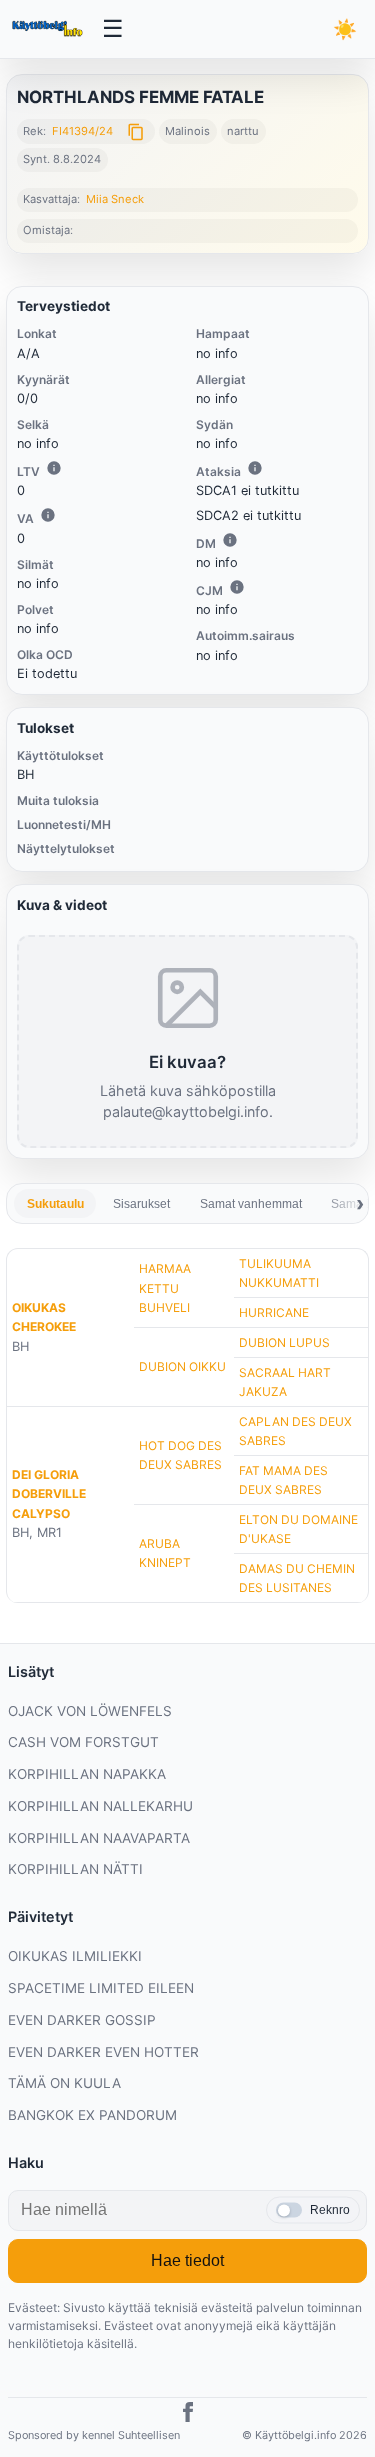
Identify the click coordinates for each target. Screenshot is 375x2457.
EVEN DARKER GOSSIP (82, 2020)
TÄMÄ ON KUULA (64, 2083)
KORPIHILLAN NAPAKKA (87, 1774)
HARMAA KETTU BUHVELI (165, 1287)
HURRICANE (274, 1312)
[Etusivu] (49, 29)
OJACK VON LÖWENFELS (90, 1711)
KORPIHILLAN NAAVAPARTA (99, 1838)
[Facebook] (188, 2415)
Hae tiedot (187, 2260)
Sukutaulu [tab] (55, 1204)
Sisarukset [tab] (141, 1204)
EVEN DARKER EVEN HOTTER (103, 2052)
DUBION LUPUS (284, 1342)
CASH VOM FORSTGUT (83, 1742)
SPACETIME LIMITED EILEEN (101, 1988)
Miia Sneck (115, 199)
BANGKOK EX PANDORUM (92, 2115)
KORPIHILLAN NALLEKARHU (100, 1806)
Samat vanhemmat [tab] (251, 1204)
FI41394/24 (82, 131)
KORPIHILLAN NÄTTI (75, 1869)
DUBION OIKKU (182, 1366)
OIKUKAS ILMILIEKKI (75, 1956)
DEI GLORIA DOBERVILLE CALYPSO (49, 1493)
